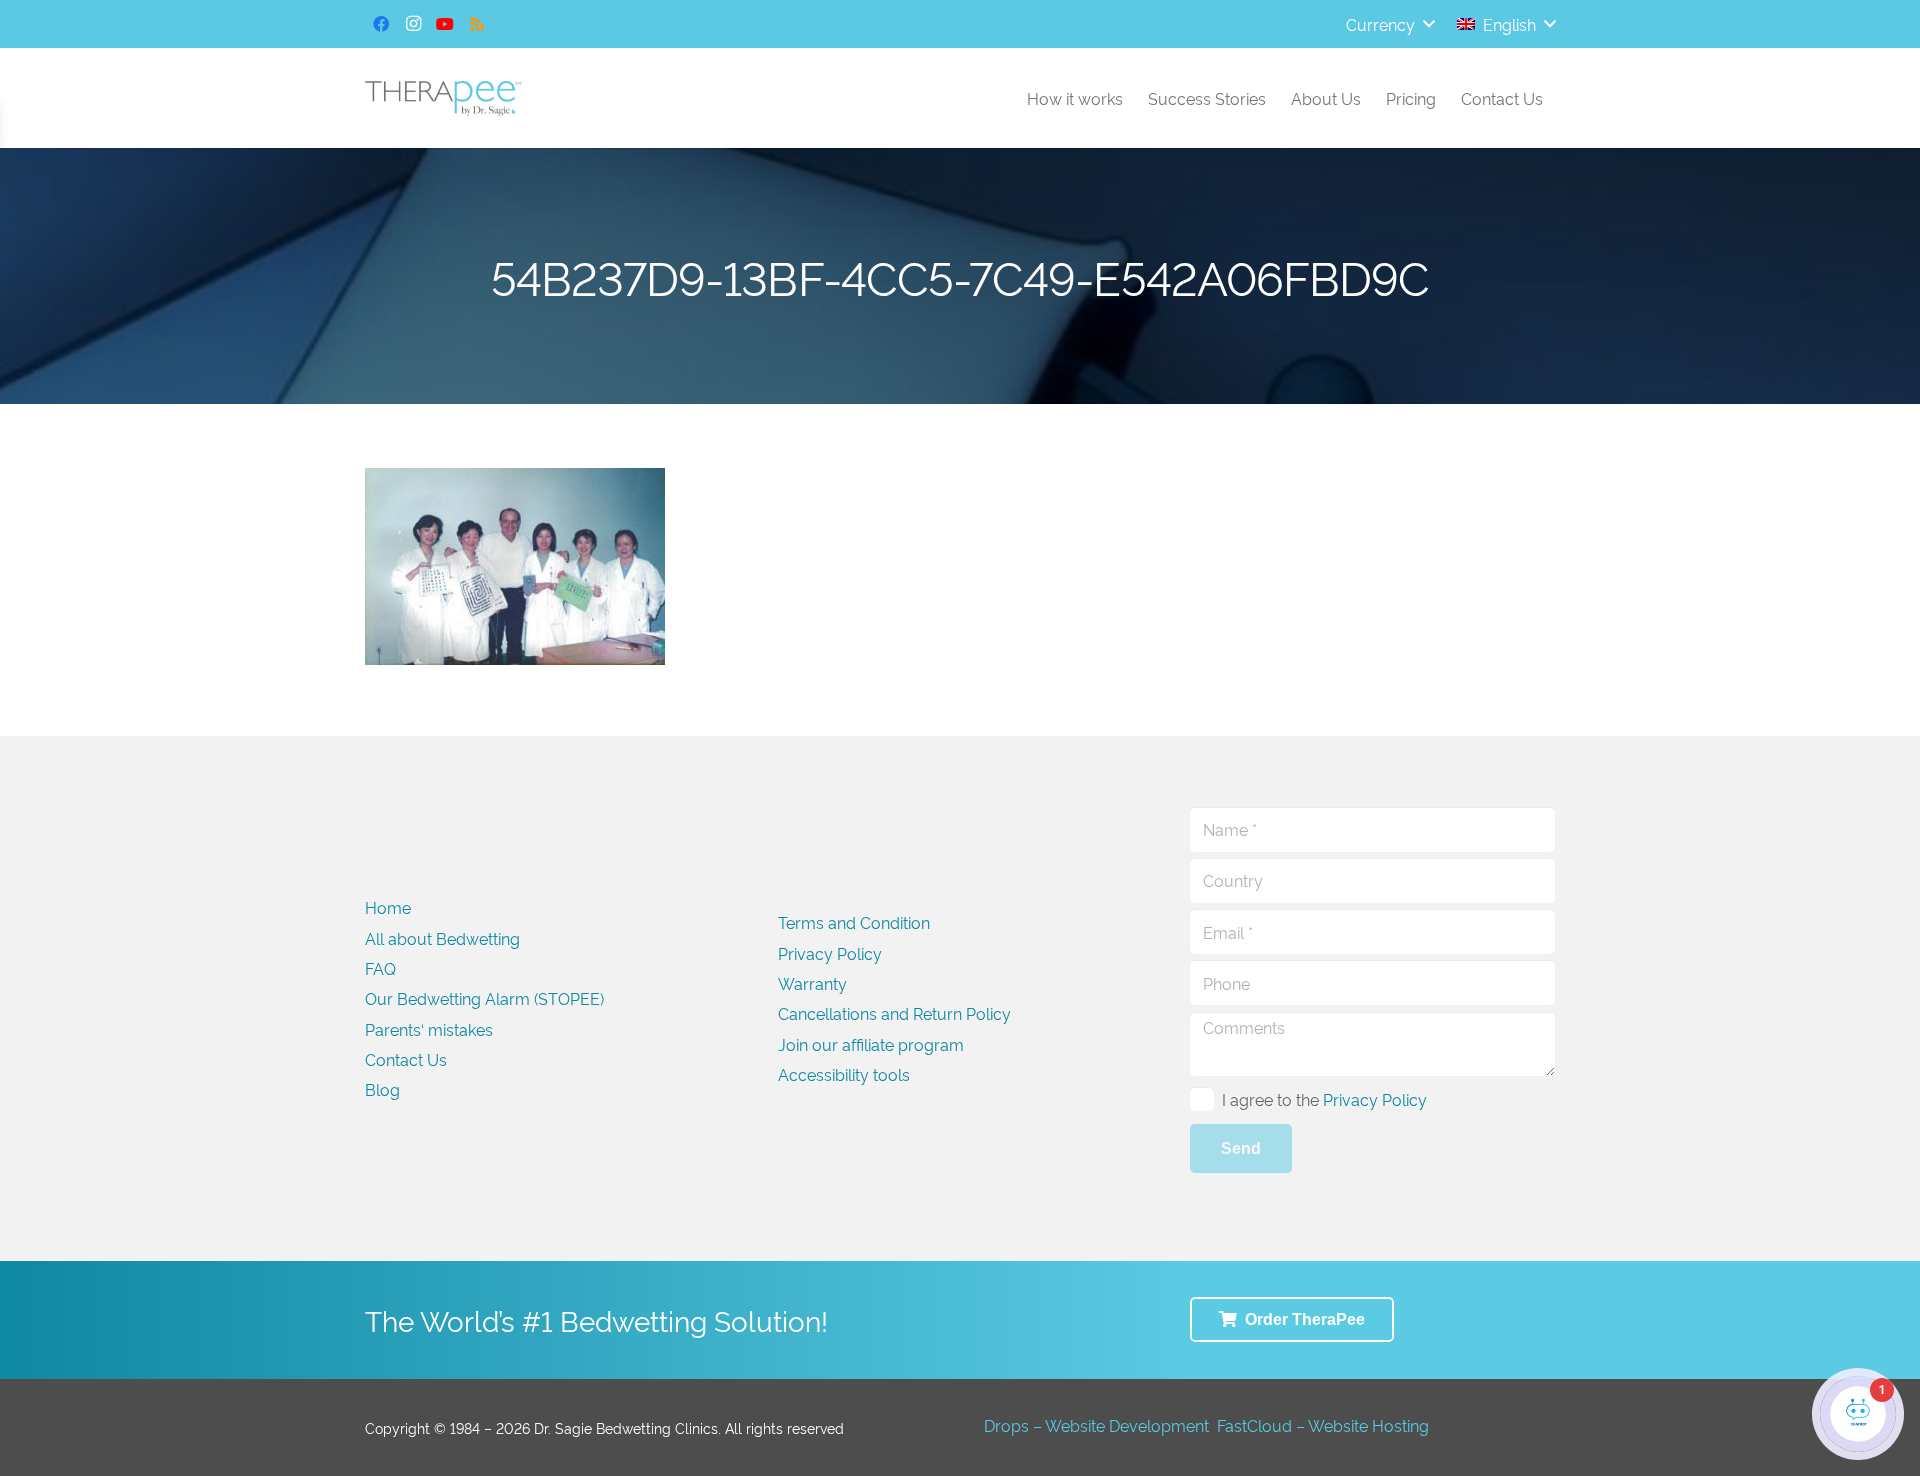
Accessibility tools (844, 1074)
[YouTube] (445, 24)
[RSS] (477, 24)
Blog (382, 1089)
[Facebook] (381, 24)
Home (388, 907)
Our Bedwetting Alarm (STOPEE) (484, 998)
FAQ (380, 968)
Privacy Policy (830, 953)
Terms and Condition (854, 922)
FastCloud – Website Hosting (1323, 1425)
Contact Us (406, 1059)
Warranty (812, 983)
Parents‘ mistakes (429, 1029)
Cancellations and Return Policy (894, 1013)
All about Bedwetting (442, 938)
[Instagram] (413, 24)
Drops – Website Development (1096, 1425)
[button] (1390, 24)
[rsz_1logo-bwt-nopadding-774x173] (443, 98)
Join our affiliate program (871, 1044)
